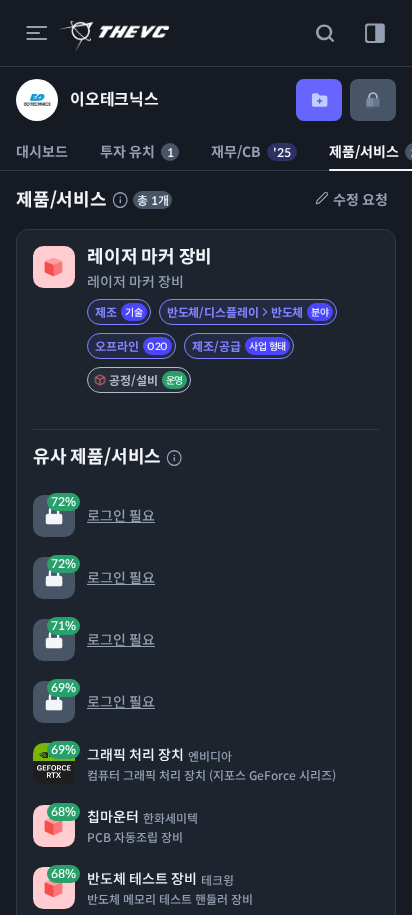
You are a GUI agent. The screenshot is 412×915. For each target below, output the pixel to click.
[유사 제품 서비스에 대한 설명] (174, 458)
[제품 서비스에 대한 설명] (120, 200)
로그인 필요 (103, 509)
